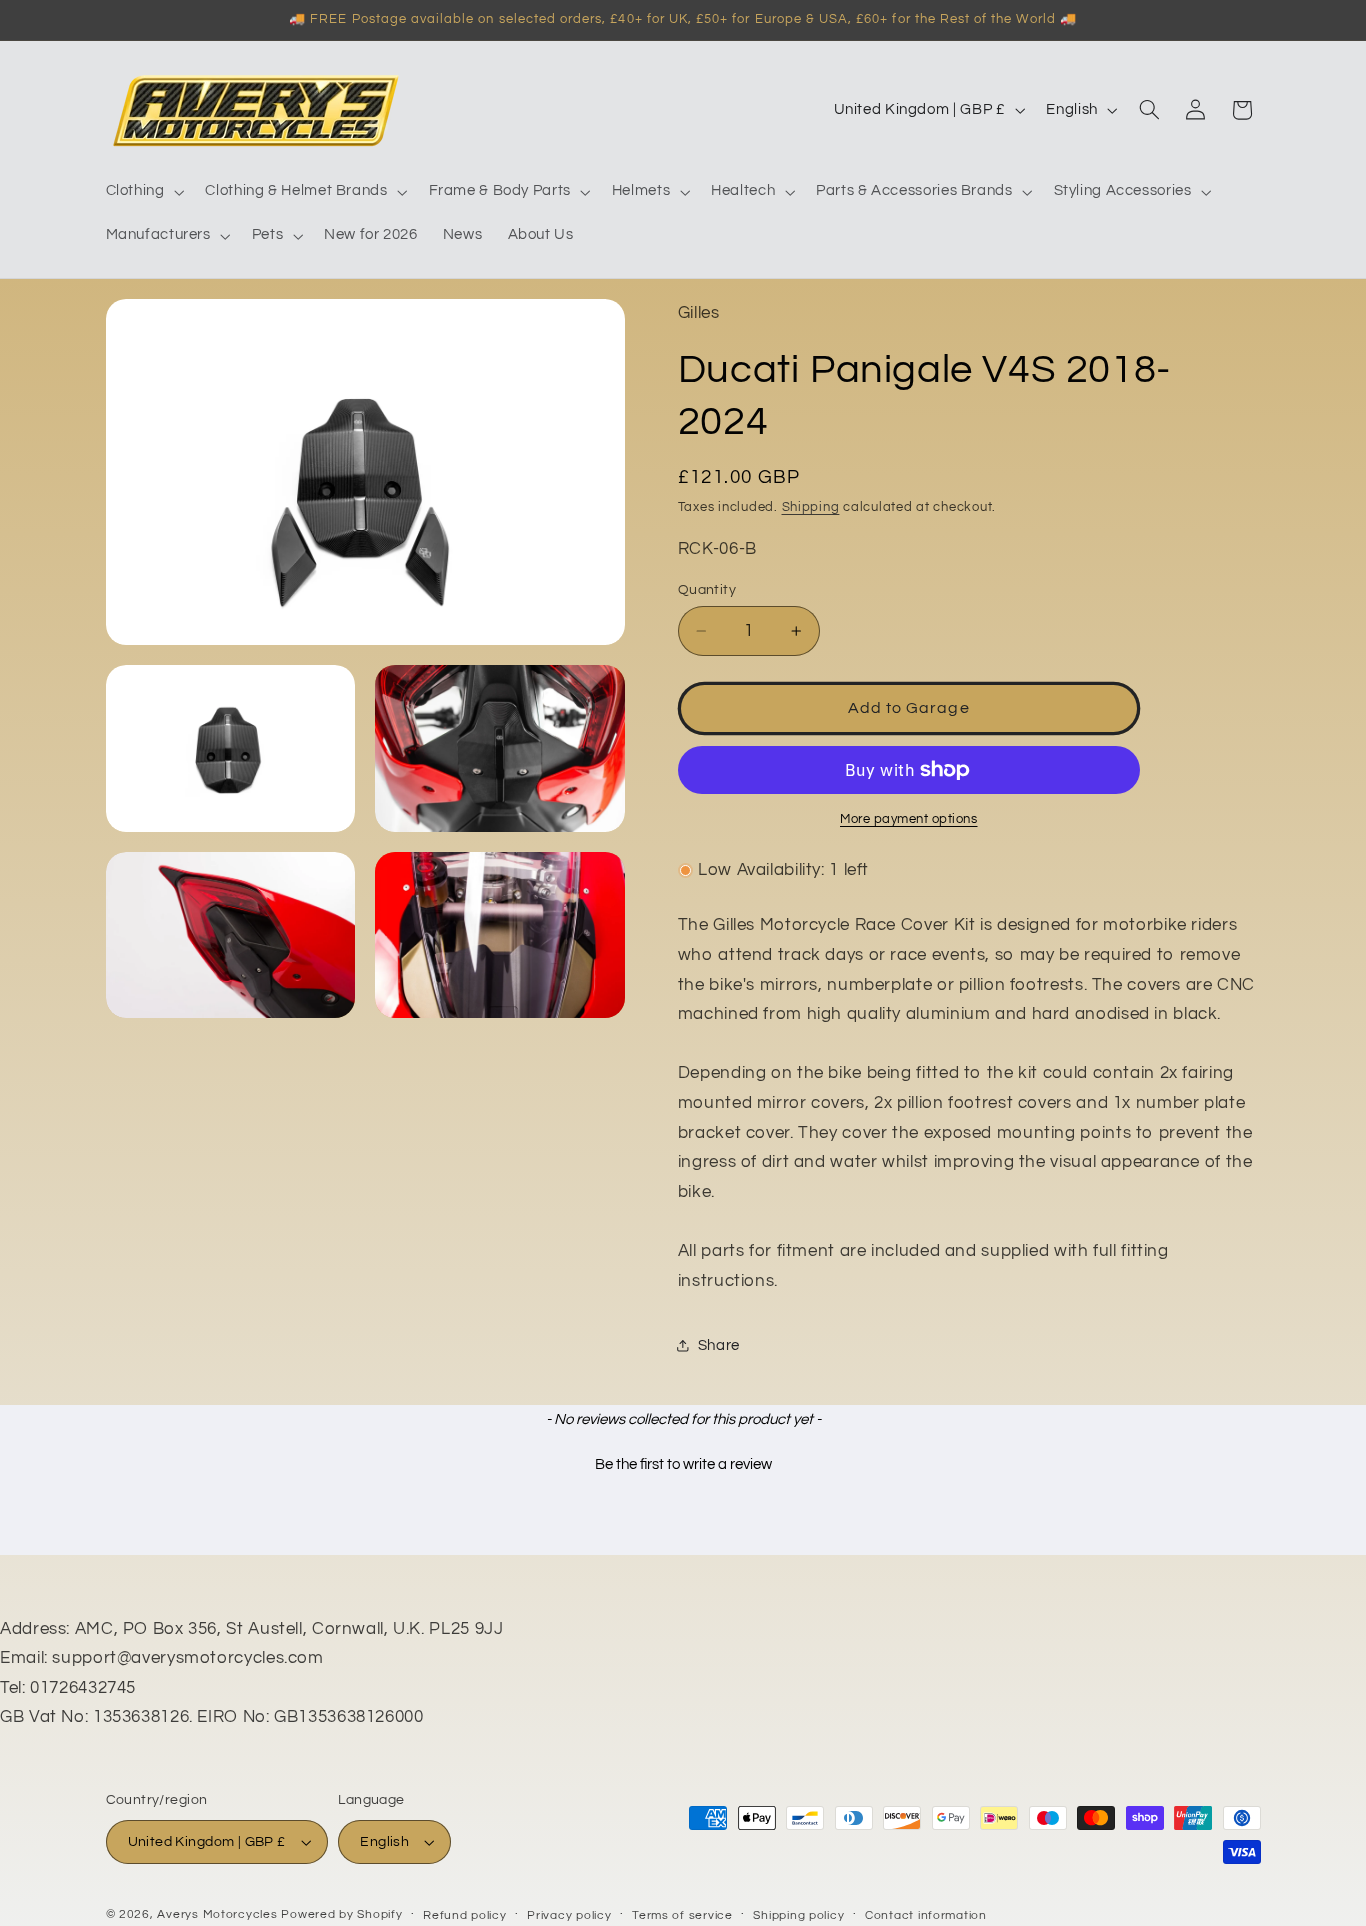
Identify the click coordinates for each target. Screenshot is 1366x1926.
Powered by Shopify (341, 1914)
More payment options (909, 819)
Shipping (811, 507)
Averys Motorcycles (217, 1914)
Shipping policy (798, 1915)
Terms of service (682, 1915)
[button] (143, 192)
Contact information (926, 1915)
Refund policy (465, 1915)
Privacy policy (569, 1915)
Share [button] (719, 1345)
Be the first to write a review (683, 1464)
